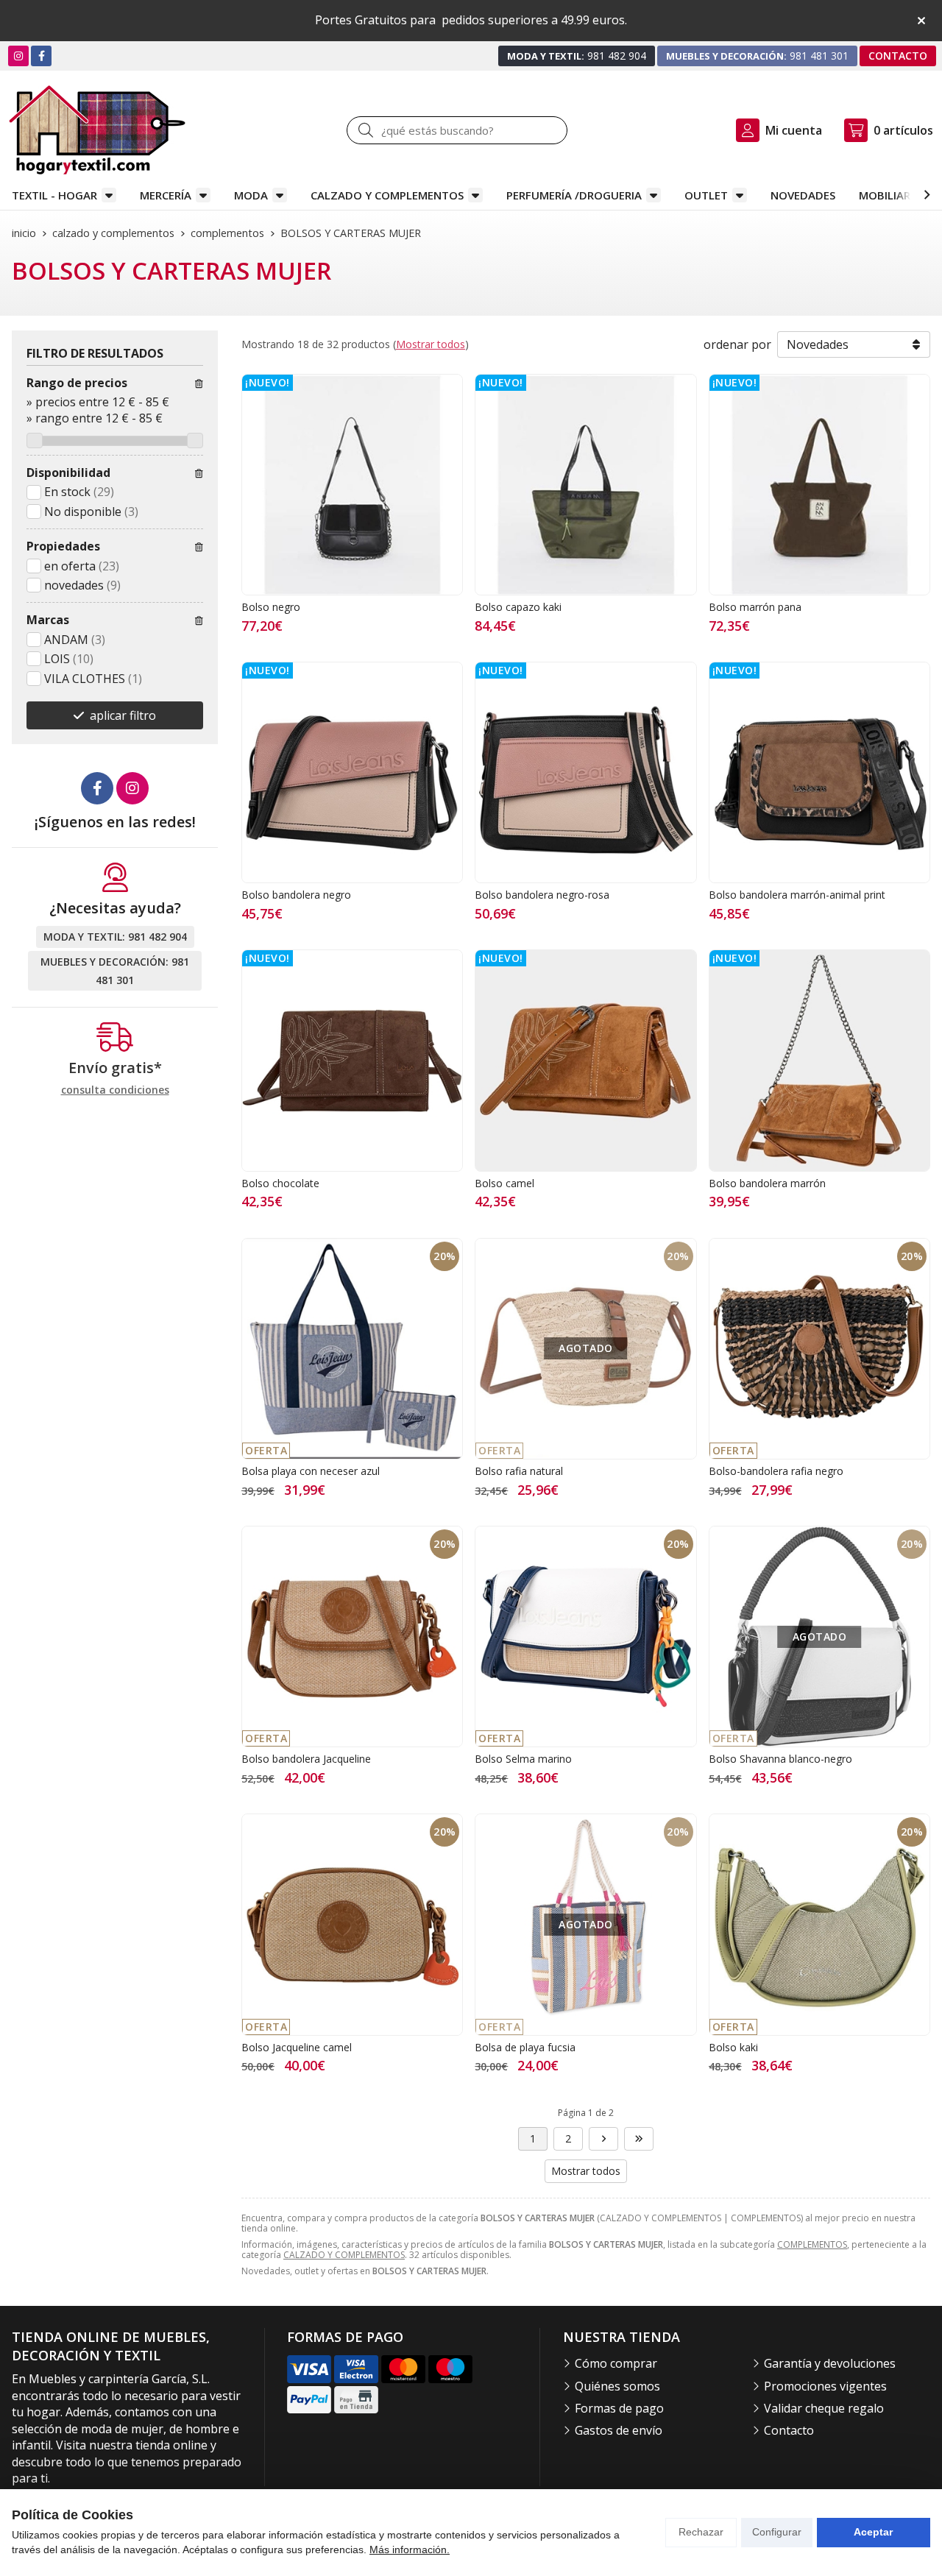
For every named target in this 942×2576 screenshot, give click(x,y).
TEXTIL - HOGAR (54, 195)
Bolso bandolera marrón (767, 1183)
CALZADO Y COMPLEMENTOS (387, 195)
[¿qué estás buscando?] (457, 130)
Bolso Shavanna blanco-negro (780, 1759)
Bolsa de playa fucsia (525, 2047)
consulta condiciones (115, 1090)
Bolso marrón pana (755, 607)
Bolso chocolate (280, 1183)
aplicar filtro (123, 715)
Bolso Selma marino (523, 1759)
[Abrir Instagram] (18, 56)
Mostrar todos (431, 344)
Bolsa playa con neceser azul (311, 1471)
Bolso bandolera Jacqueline (306, 1759)
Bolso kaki (733, 2047)
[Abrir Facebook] (42, 56)
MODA (251, 195)
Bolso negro (271, 607)
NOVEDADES (803, 195)
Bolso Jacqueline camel (297, 2047)
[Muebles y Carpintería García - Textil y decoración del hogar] (97, 130)
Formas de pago (619, 2408)
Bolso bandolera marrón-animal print (797, 895)
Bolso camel (504, 1183)
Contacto (789, 2430)
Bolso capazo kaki (518, 607)
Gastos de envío (619, 2430)
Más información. (410, 2550)
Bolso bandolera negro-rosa (542, 895)
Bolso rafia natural (519, 1471)
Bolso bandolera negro (296, 895)
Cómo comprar (616, 2363)
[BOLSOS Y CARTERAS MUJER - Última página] (603, 2139)
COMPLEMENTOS (812, 2244)
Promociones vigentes (825, 2386)
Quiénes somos (617, 2386)
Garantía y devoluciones (830, 2363)
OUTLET (706, 195)
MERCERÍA (166, 195)
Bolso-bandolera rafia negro (776, 1471)
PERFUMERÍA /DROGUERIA (574, 195)
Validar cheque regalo (824, 2408)
